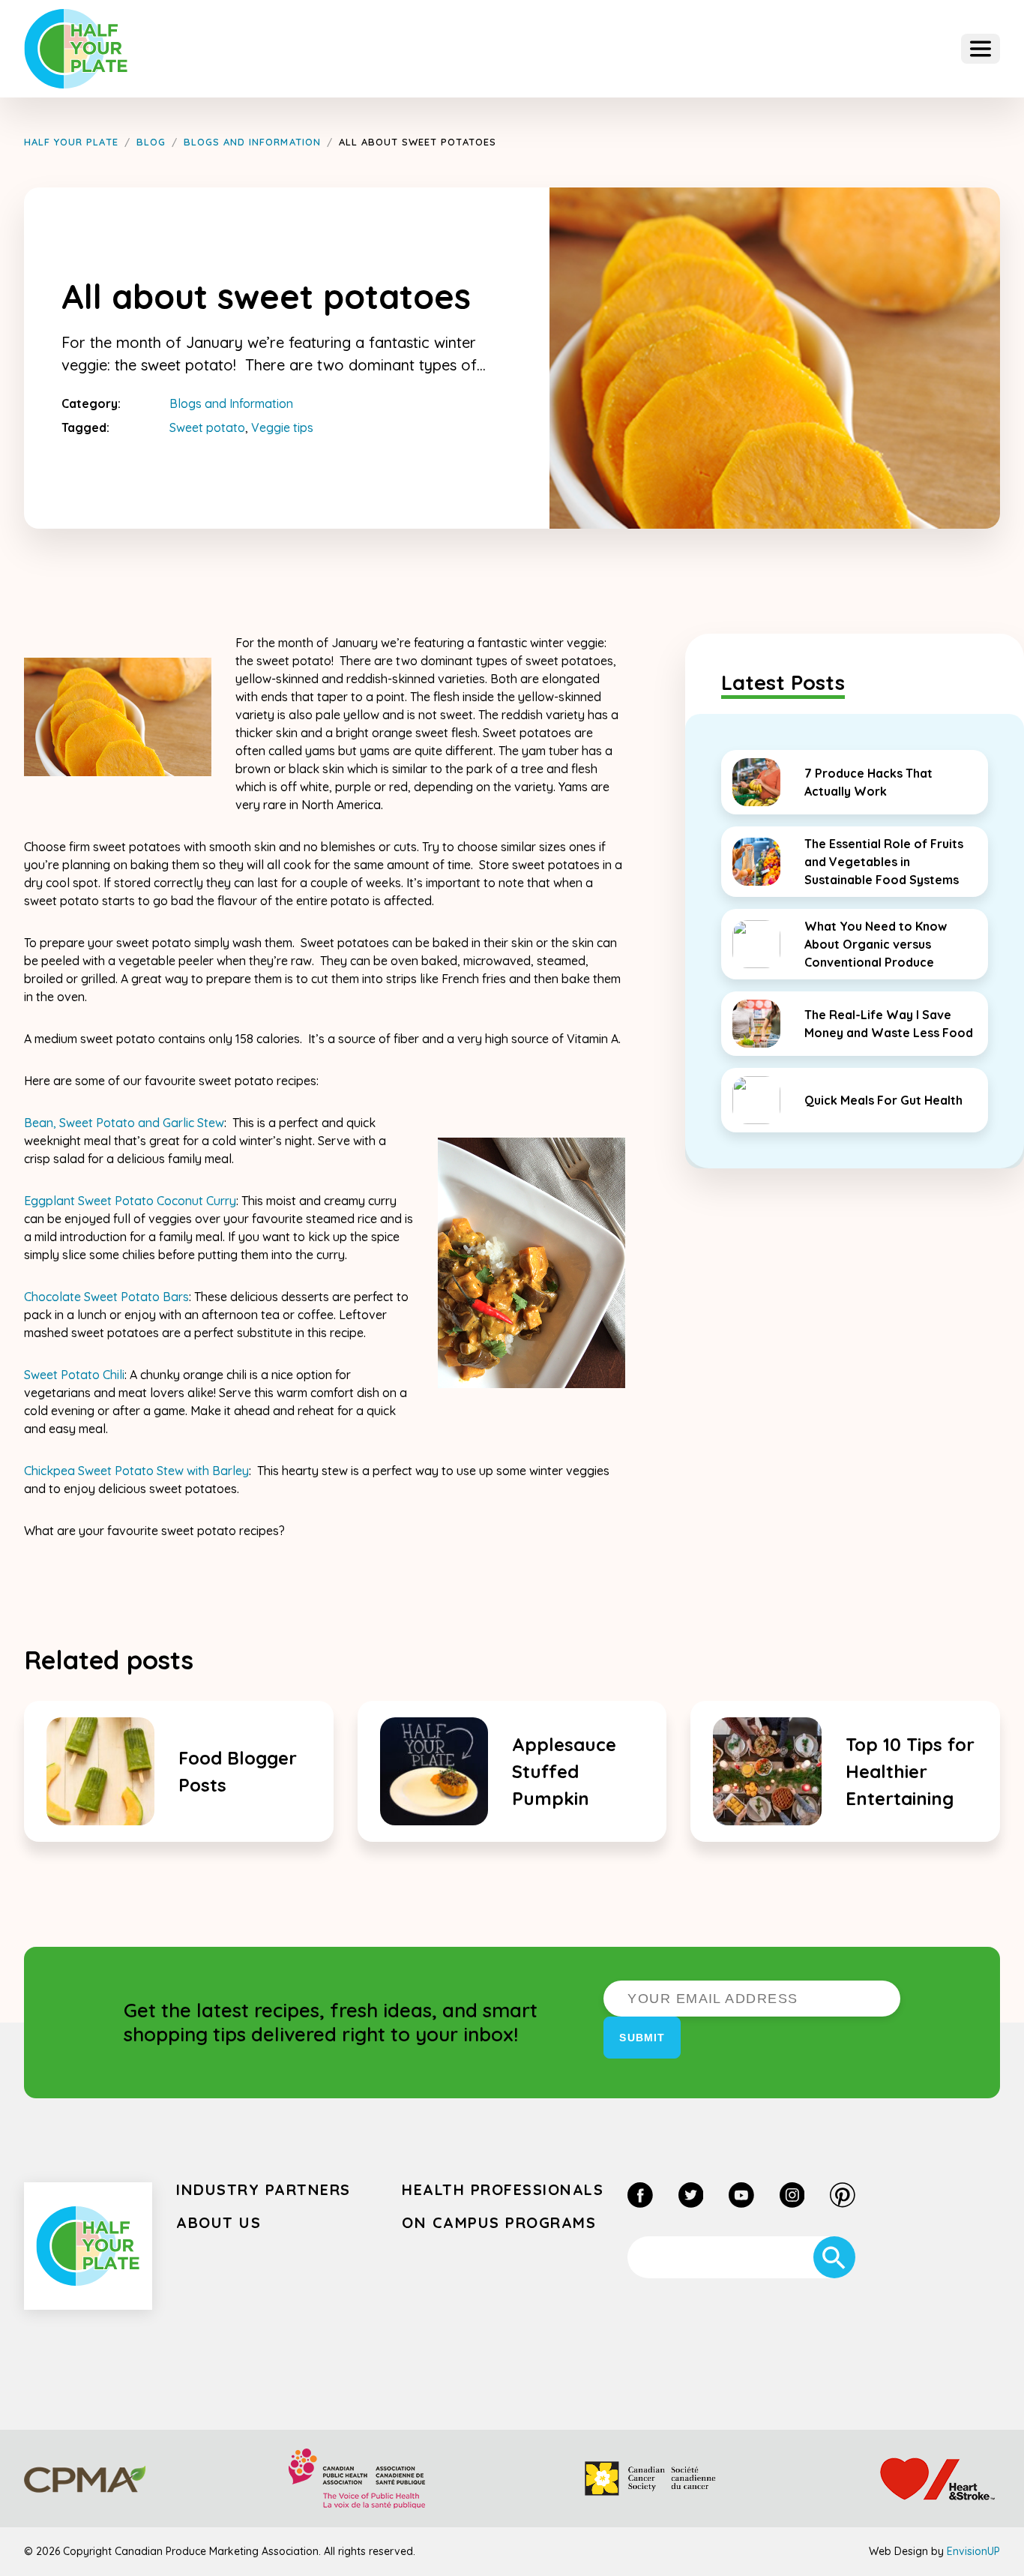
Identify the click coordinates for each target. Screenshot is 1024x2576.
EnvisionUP (973, 2551)
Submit (642, 2038)
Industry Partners (263, 2189)
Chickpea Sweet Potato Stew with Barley (136, 1471)
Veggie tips (282, 427)
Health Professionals (503, 2189)
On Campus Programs (499, 2222)
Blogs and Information (231, 403)
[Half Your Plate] (76, 49)
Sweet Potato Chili (74, 1375)
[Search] (834, 2257)
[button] (981, 49)
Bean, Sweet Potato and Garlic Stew (124, 1123)
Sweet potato (207, 427)
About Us (219, 2222)
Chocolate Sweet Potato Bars (106, 1297)
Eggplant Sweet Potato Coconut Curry (130, 1201)
